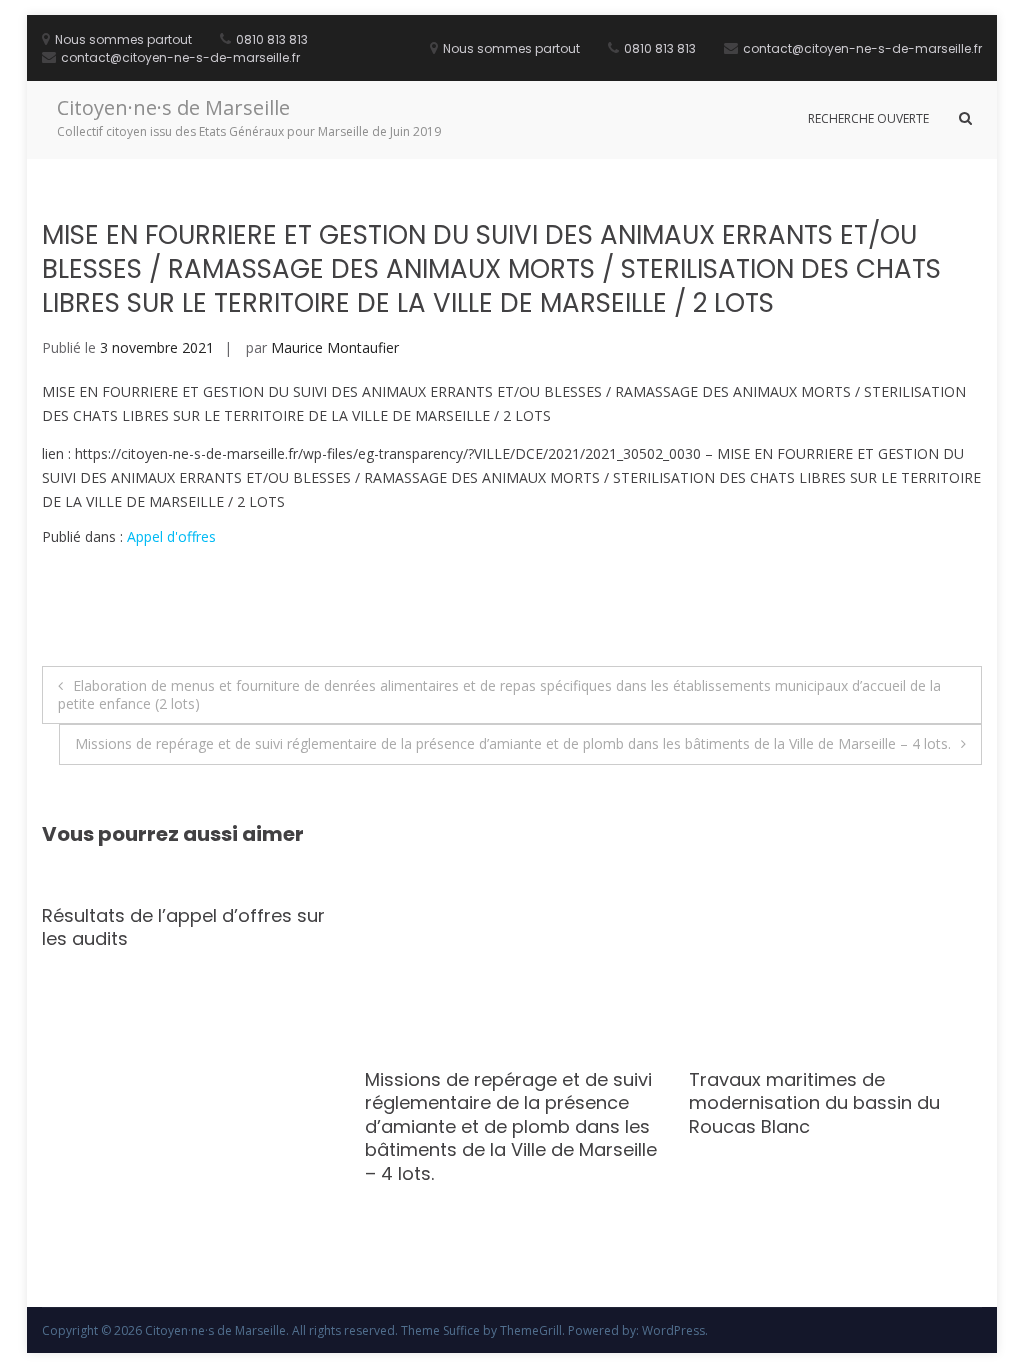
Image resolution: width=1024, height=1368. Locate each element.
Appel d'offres (171, 536)
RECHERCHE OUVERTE (868, 118)
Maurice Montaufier (335, 347)
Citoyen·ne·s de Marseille (173, 107)
